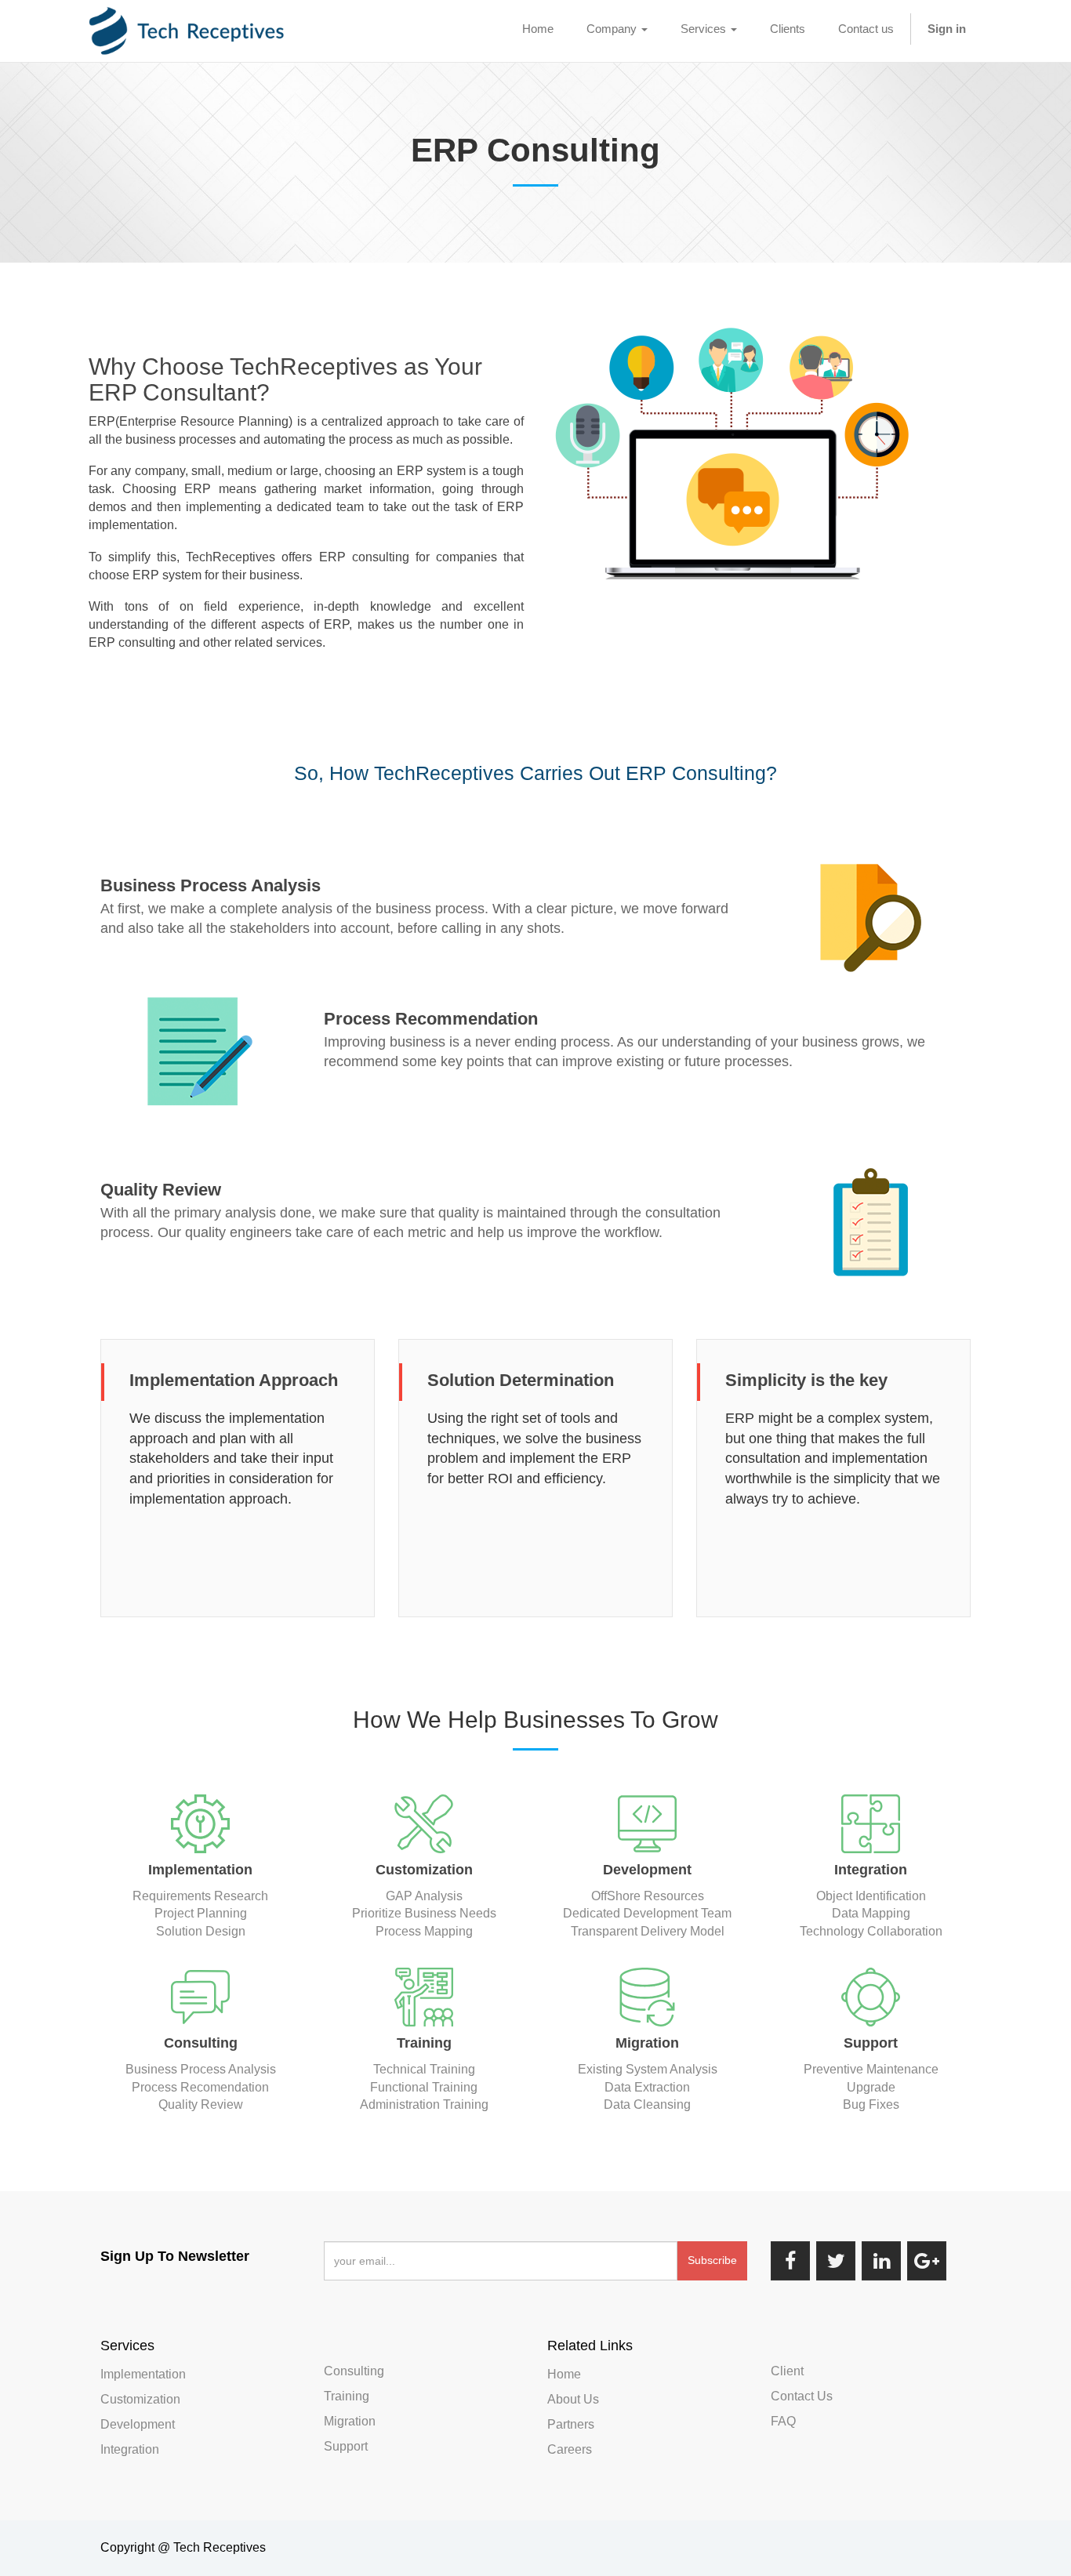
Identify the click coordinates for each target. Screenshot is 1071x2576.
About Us (573, 2399)
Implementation (143, 2374)
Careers (570, 2449)
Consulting (354, 2371)
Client (787, 2371)
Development (138, 2424)
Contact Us (802, 2396)
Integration (130, 2449)
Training (347, 2396)
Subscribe (712, 2260)
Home (564, 2374)
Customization (140, 2399)
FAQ (783, 2421)
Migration (350, 2421)
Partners (571, 2424)
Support (346, 2446)
